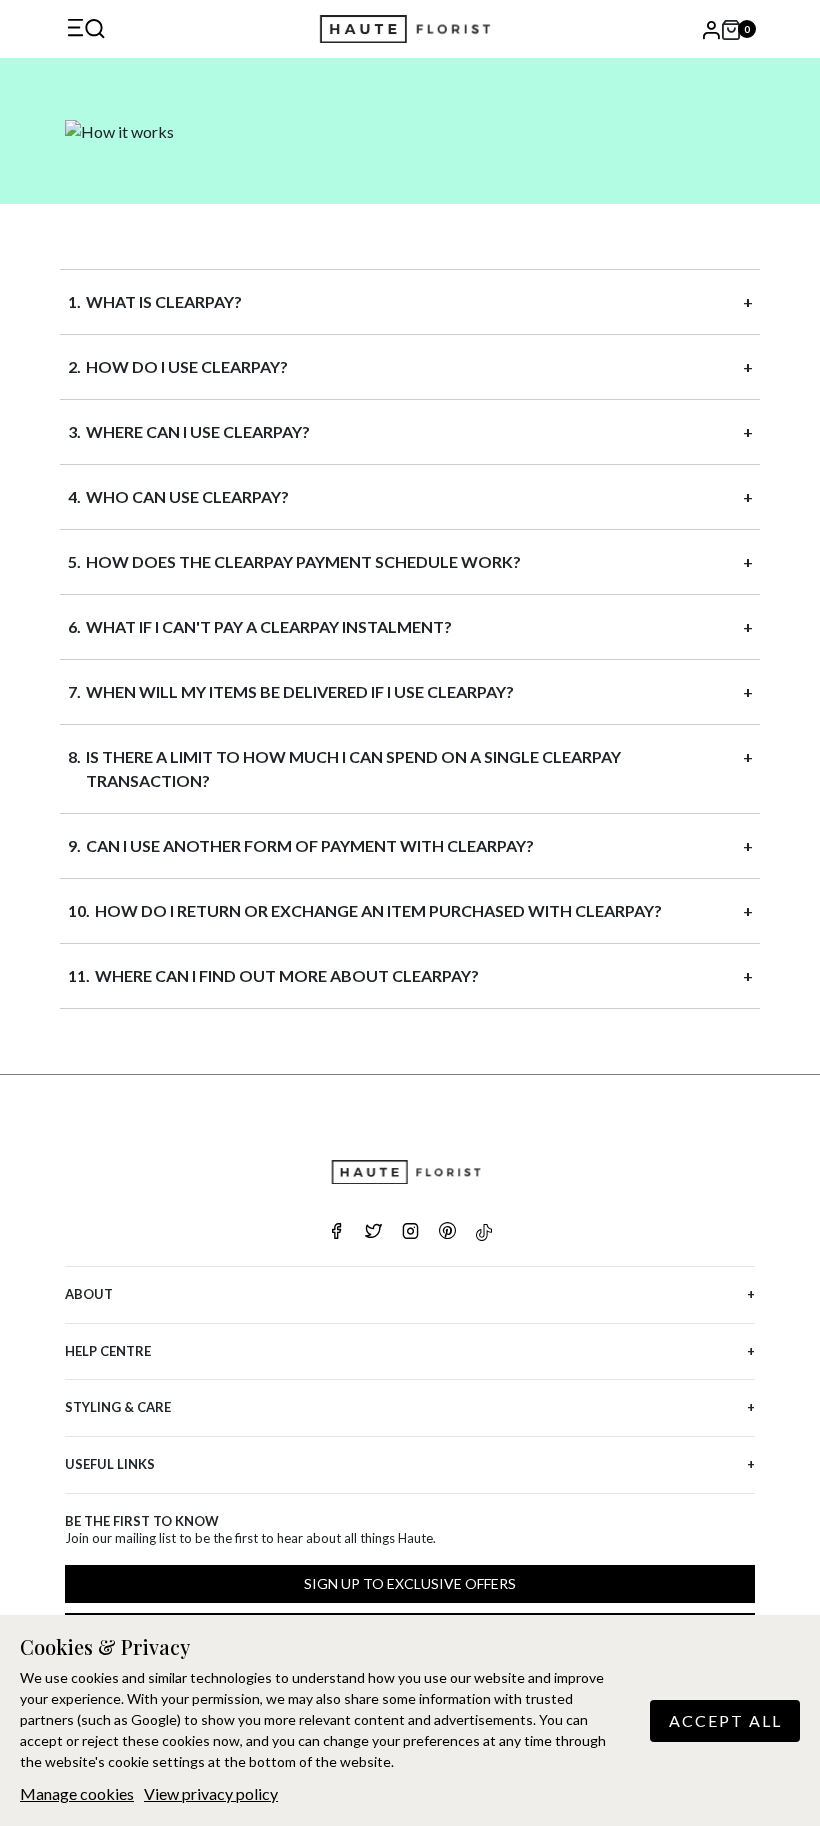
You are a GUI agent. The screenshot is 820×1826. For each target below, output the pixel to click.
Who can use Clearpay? (187, 496)
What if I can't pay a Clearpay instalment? (269, 626)
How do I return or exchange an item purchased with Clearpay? (378, 910)
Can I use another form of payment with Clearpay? (310, 845)
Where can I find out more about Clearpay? (287, 975)
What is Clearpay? (164, 301)
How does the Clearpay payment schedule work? (303, 561)
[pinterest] (447, 1233)
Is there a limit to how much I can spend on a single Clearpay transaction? (353, 768)
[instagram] (410, 1233)
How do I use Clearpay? (187, 366)
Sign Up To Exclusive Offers (410, 1583)
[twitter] (373, 1233)
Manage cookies (77, 1793)
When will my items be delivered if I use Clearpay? (300, 691)
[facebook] (336, 1233)
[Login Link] (710, 29)
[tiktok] (484, 1232)
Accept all (725, 1720)
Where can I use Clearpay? (198, 431)
